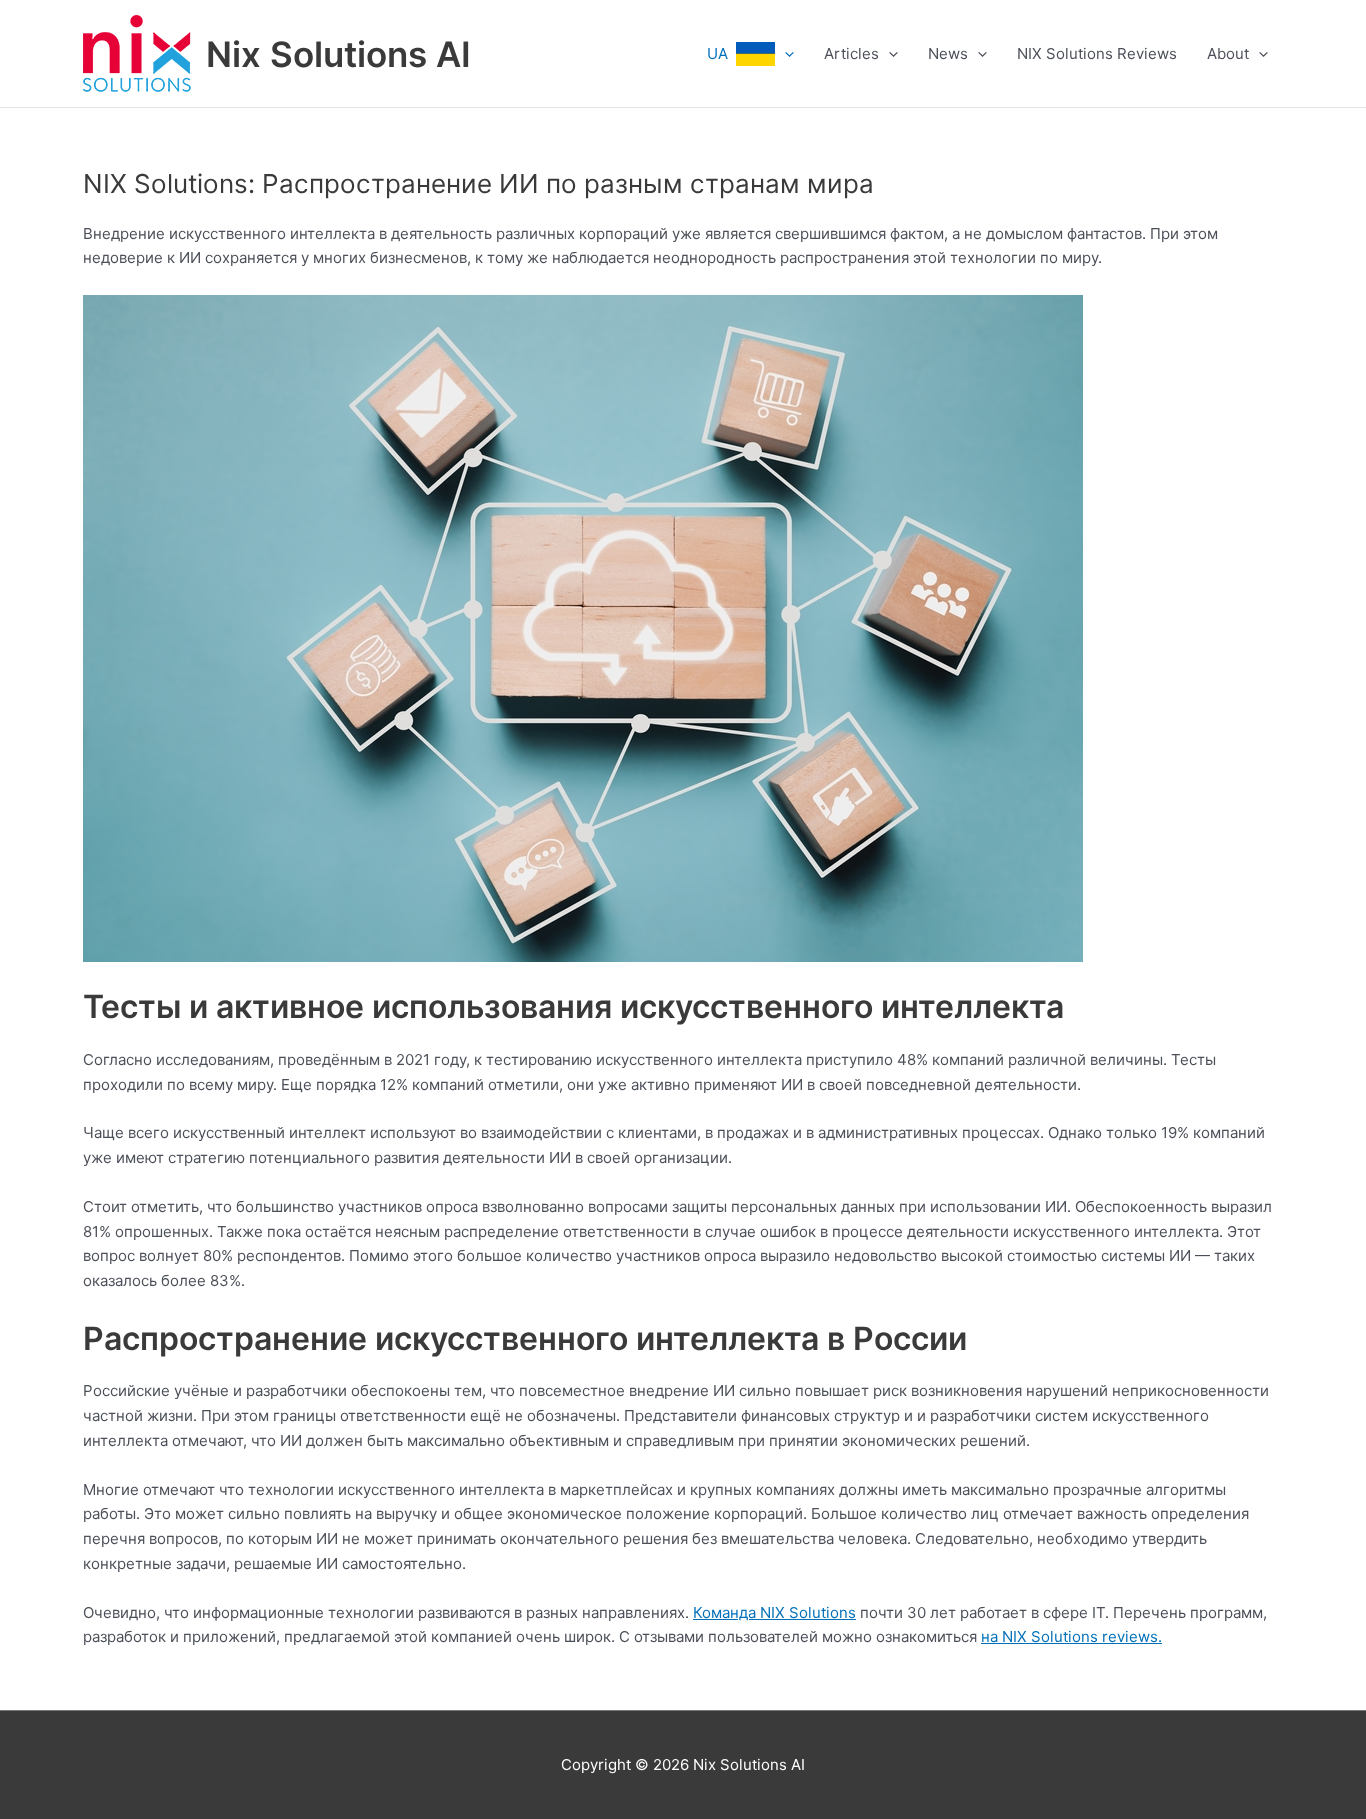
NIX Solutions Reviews (1097, 53)
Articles (851, 53)
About (1228, 53)
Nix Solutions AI (338, 54)
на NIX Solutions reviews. (1071, 1636)
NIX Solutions (806, 1612)
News (948, 53)
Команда (724, 1612)
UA (721, 53)
